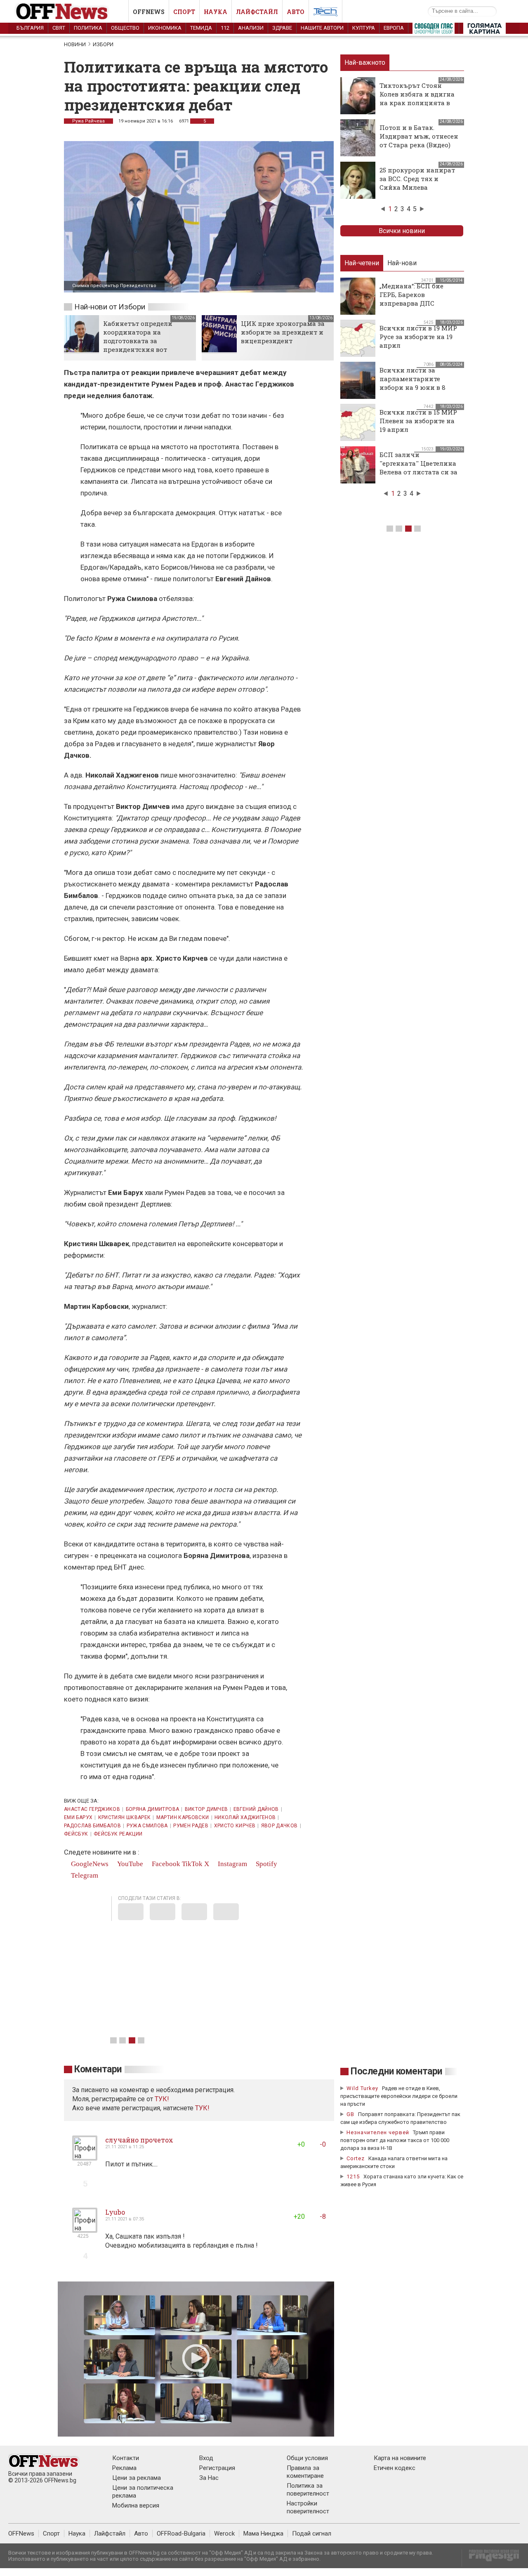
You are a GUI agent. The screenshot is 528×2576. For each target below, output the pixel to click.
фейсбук (76, 1834)
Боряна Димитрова (153, 1809)
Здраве (282, 28)
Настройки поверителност (308, 2507)
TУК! (162, 2099)
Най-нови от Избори (110, 307)
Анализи (251, 28)
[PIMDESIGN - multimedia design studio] (491, 2558)
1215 (353, 2177)
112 (225, 28)
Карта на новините (400, 2458)
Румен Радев (191, 1826)
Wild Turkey (362, 2088)
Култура (364, 28)
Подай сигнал (312, 2534)
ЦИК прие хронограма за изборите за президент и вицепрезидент (283, 332)
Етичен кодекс (395, 2468)
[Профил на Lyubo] (85, 2229)
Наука (216, 12)
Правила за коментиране (305, 2472)
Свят (59, 28)
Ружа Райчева (88, 121)
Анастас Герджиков (92, 1809)
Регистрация (217, 2468)
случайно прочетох (139, 2140)
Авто (296, 12)
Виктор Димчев (206, 1809)
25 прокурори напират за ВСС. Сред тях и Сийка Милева (417, 179)
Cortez (356, 2158)
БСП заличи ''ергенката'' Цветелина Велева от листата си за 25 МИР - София (418, 468)
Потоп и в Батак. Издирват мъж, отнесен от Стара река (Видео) (419, 136)
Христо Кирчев (235, 1826)
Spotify (266, 1864)
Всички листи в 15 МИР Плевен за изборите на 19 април (418, 421)
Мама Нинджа (263, 2534)
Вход (206, 2458)
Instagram (232, 1864)
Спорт (184, 12)
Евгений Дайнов (256, 1809)
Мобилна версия (136, 2505)
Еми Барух (78, 1817)
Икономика (165, 28)
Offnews (149, 12)
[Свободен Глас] (434, 30)
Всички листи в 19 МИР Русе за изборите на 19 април (418, 337)
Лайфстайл (257, 12)
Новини (75, 44)
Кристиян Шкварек (125, 1817)
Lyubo (115, 2212)
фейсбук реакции (118, 1834)
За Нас (209, 2478)
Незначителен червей (378, 2132)
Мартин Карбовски (183, 1817)
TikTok (192, 1864)
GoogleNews (89, 1864)
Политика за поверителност (308, 2490)
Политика (88, 28)
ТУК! (202, 2108)
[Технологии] (325, 13)
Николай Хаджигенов (245, 1817)
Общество (125, 28)
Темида (201, 28)
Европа (394, 28)
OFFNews (21, 2534)
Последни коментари (396, 2071)
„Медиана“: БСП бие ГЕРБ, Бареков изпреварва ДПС (411, 295)
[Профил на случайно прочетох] (85, 2157)
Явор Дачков (279, 1826)
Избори (103, 44)
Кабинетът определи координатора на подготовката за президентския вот (138, 336)
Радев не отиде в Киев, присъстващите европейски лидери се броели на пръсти (399, 2096)
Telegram (84, 1875)
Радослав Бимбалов (92, 1826)
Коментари (98, 2069)
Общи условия (307, 2458)
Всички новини (402, 231)
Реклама (124, 2468)
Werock (224, 2534)
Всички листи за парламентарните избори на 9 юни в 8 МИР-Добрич (412, 383)
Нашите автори (322, 28)
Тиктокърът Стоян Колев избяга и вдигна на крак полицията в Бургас (417, 98)
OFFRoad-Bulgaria (181, 2534)
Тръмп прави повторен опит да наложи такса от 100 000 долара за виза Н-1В (395, 2140)
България (30, 28)
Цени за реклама (137, 2478)
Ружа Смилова (147, 1826)
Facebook (165, 1864)
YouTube (129, 1864)
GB (350, 2114)
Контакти (126, 2458)
